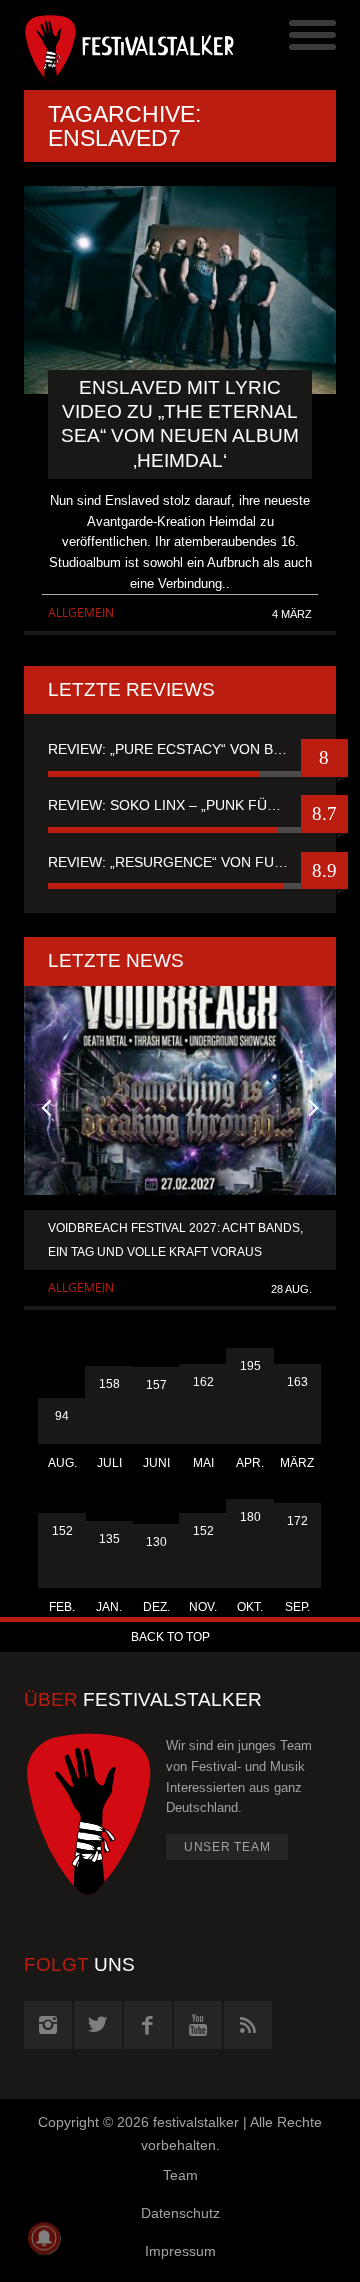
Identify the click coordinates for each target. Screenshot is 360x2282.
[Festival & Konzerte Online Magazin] (102, 45)
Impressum (180, 2251)
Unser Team (227, 1847)
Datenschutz (180, 2213)
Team (180, 2175)
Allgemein (81, 612)
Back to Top (170, 1637)
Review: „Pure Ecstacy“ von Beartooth (180, 749)
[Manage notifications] (44, 2238)
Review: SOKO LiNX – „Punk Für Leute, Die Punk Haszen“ (180, 805)
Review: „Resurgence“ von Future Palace (180, 862)
